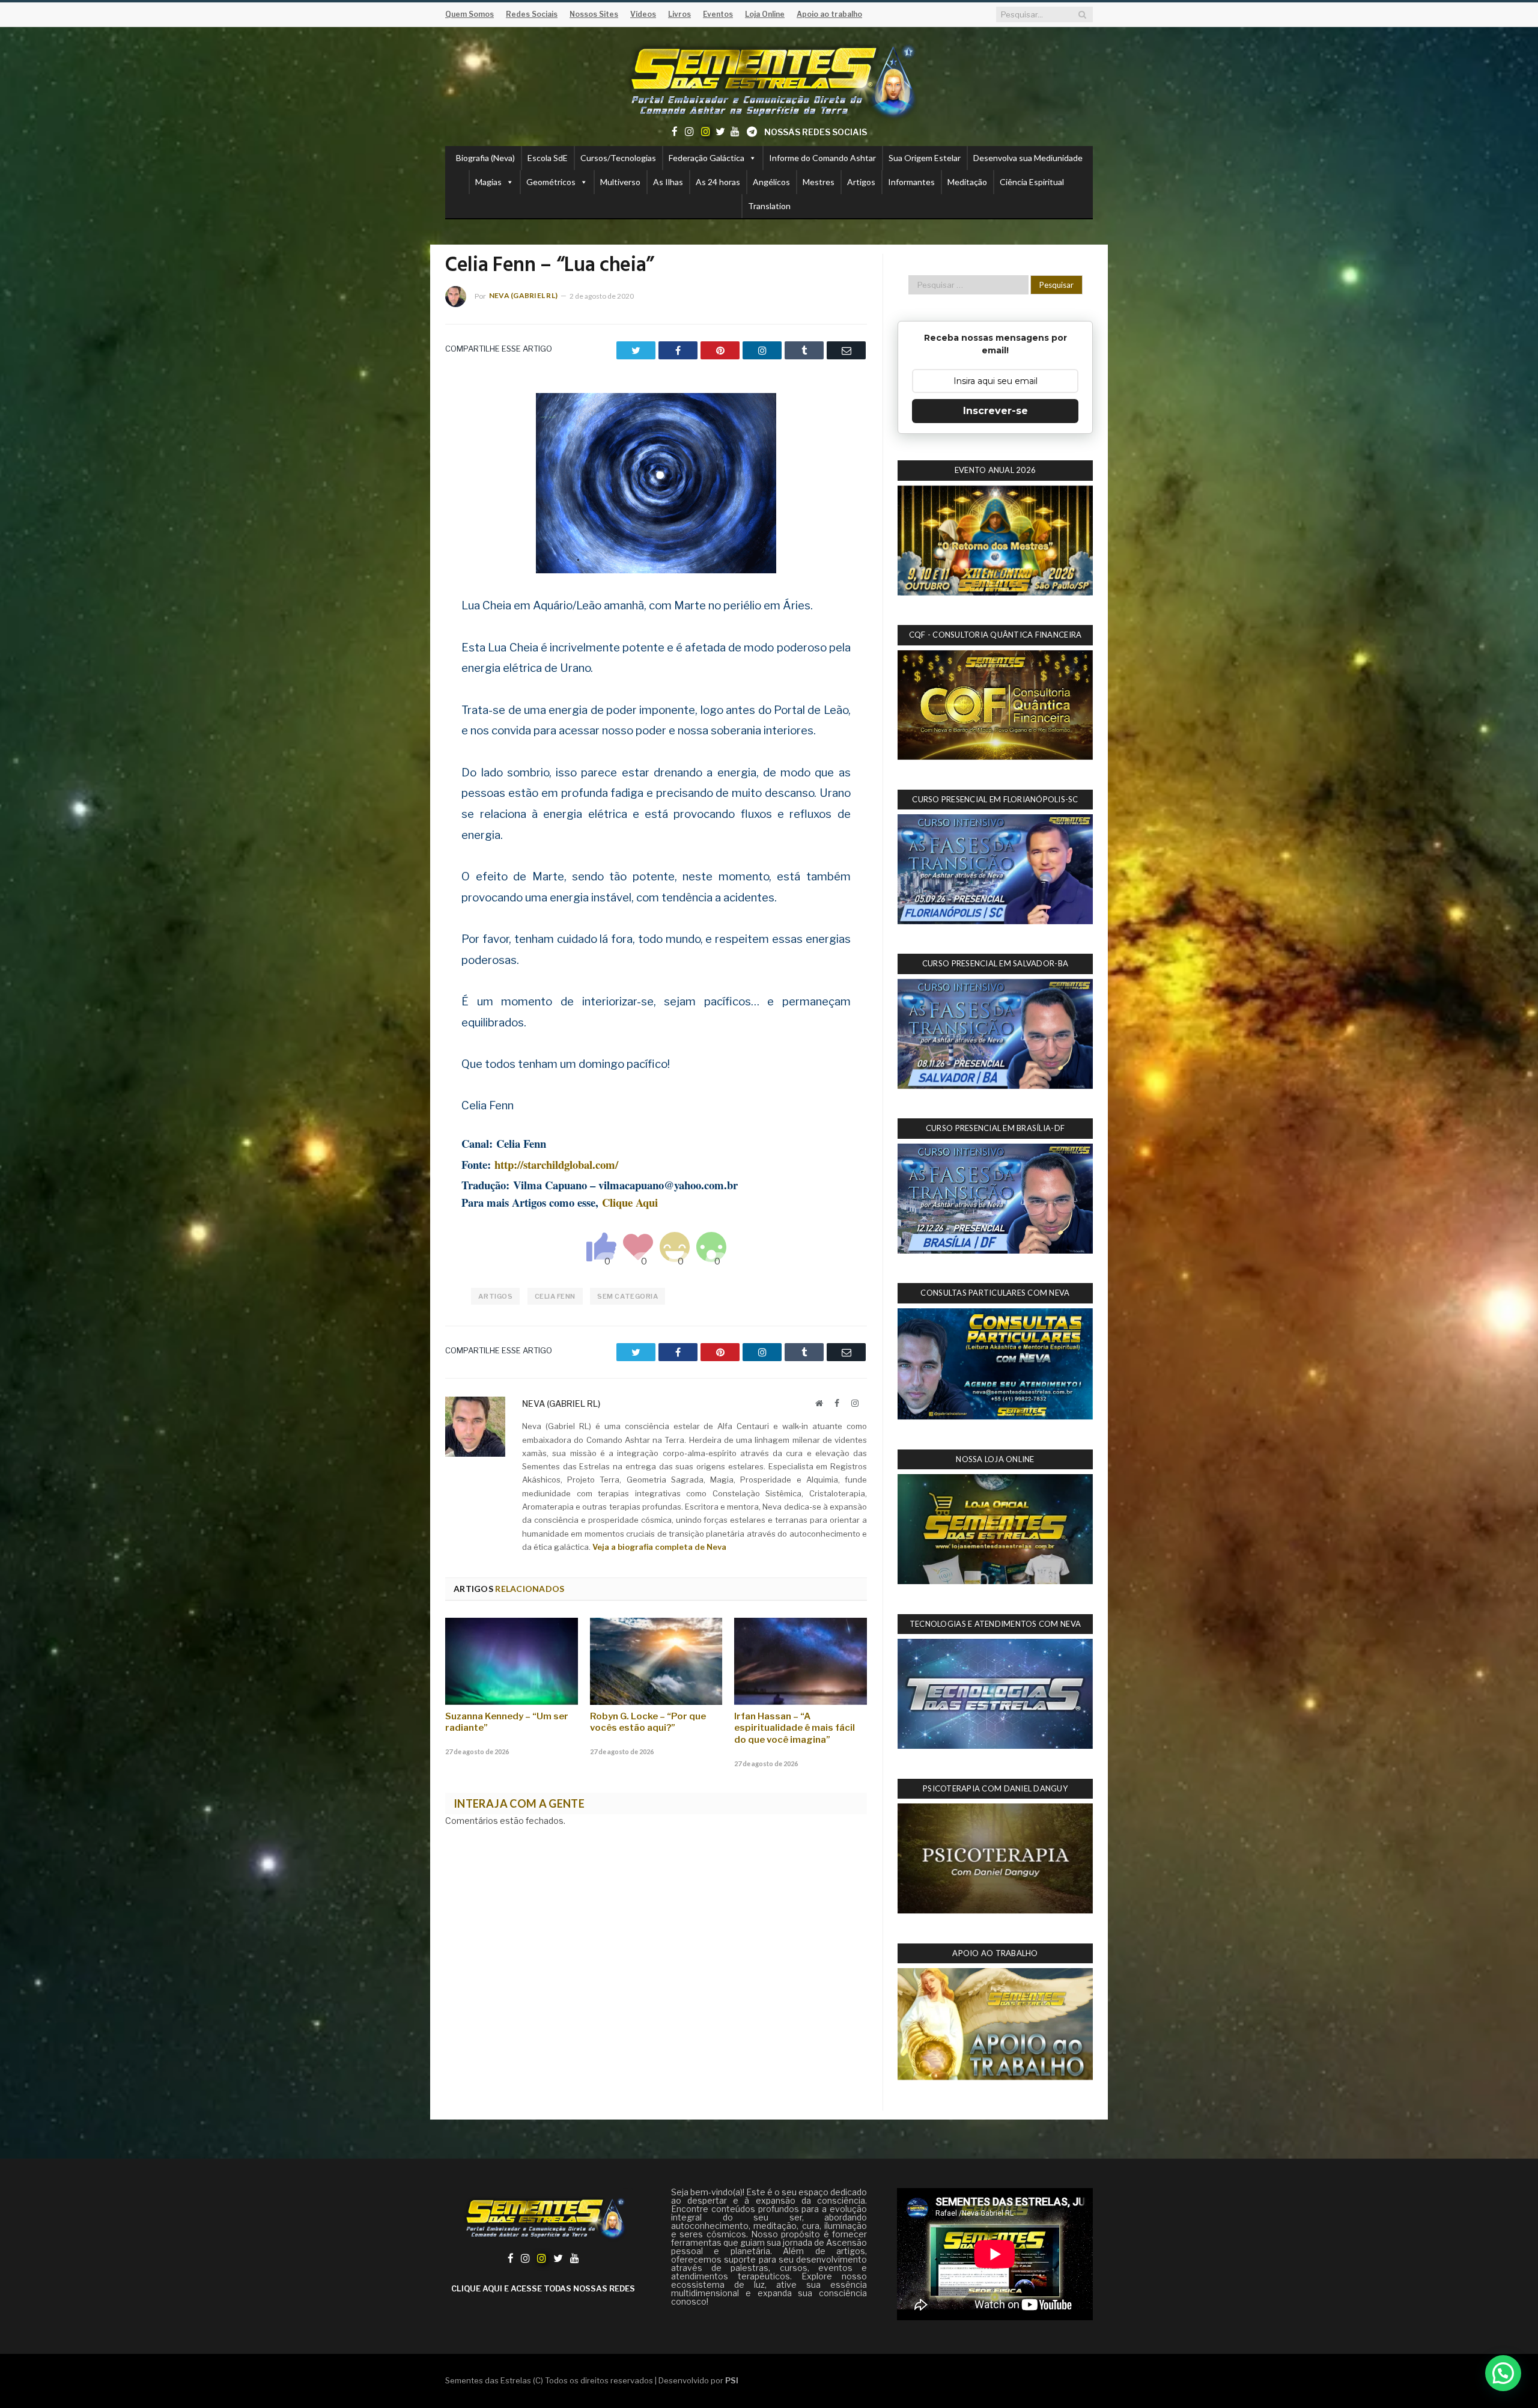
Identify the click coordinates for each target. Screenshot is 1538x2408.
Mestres (819, 182)
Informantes (911, 182)
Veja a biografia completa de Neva (659, 1547)
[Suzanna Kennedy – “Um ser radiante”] (512, 1661)
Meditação (967, 182)
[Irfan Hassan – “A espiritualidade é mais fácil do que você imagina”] (801, 1661)
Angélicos (771, 182)
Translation (769, 206)
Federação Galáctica (707, 158)
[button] (1503, 2373)
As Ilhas (668, 182)
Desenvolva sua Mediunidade (1028, 158)
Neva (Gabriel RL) (523, 295)
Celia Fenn (555, 1296)
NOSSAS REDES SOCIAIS (816, 132)
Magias (488, 182)
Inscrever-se (995, 411)
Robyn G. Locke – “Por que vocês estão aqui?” (648, 1722)
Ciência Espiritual (1032, 182)
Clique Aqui (630, 1202)
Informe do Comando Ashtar (822, 158)
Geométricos (551, 182)
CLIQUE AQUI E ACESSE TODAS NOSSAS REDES (543, 2288)
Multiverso (620, 182)
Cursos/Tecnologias (618, 158)
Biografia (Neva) (485, 158)
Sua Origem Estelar (925, 158)
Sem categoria (628, 1296)
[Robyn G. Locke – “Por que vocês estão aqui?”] (656, 1661)
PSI (732, 2380)
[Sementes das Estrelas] (769, 79)
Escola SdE (548, 158)
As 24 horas (718, 182)
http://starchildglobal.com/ (556, 1164)
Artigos (861, 182)
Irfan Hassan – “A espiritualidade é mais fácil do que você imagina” (795, 1728)
